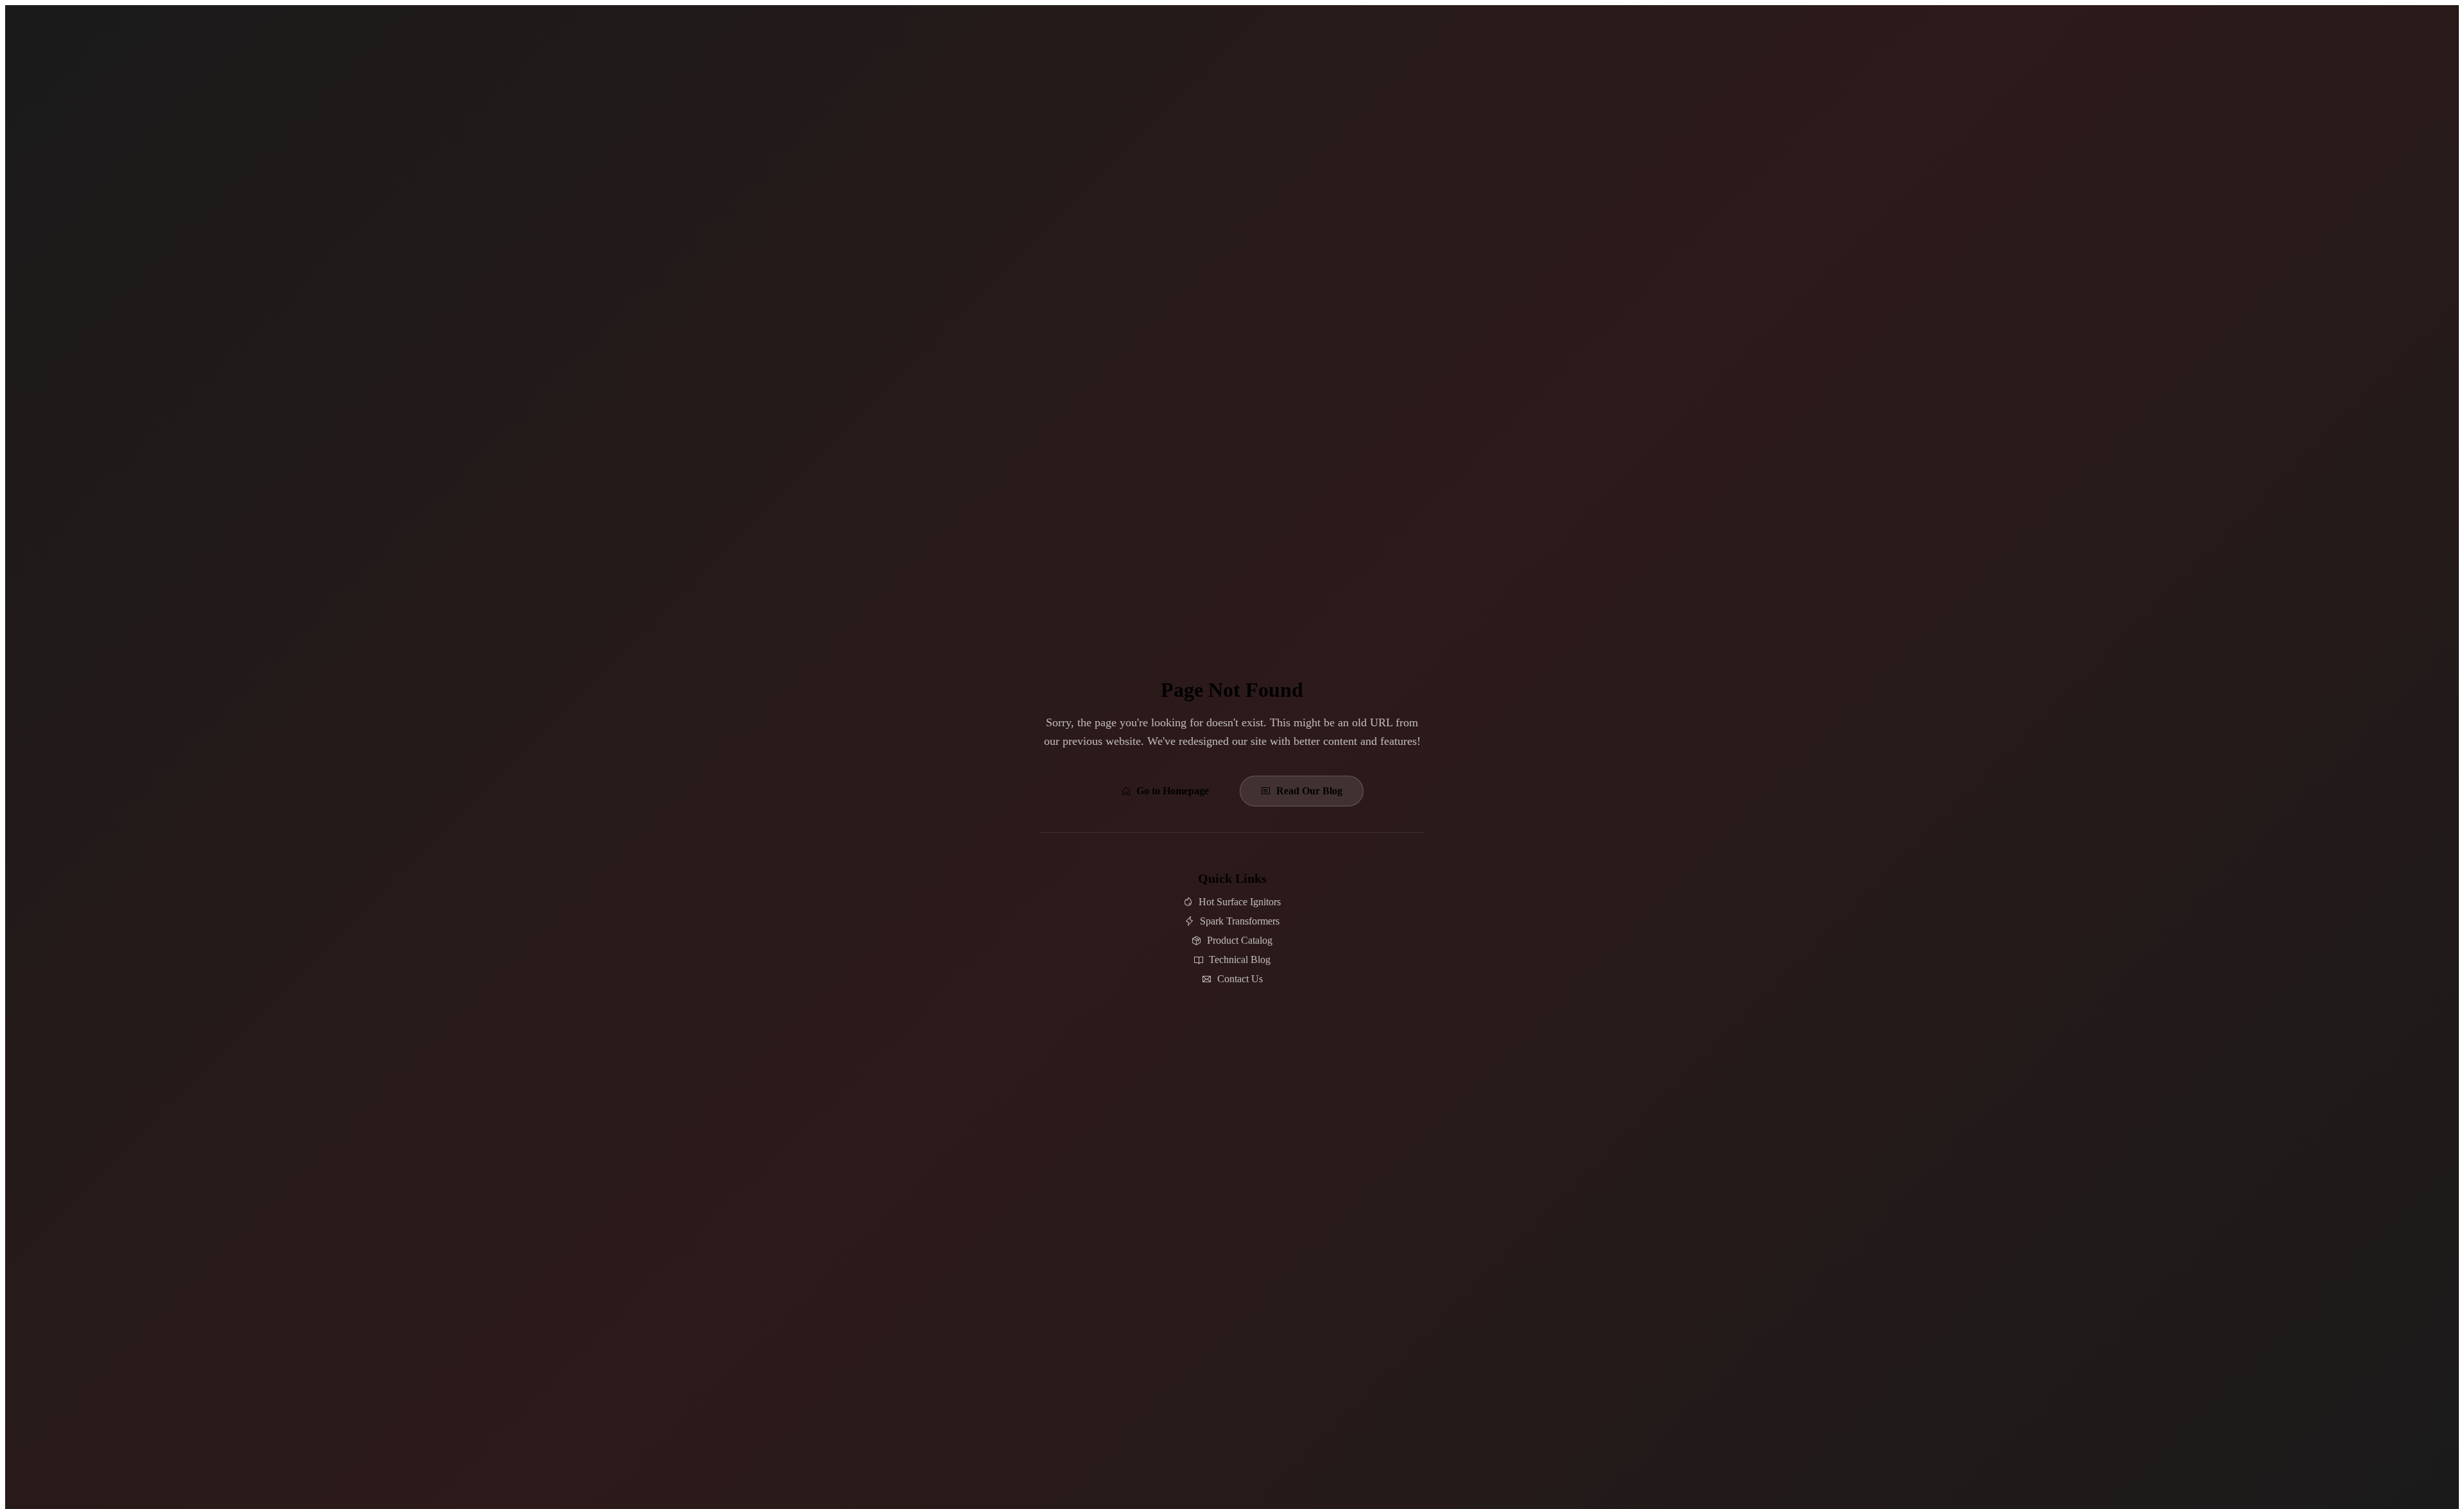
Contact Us (1240, 979)
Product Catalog (1240, 940)
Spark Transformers (1240, 921)
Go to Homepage (1173, 791)
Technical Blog (1240, 959)
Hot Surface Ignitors (1240, 902)
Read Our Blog (1309, 791)
